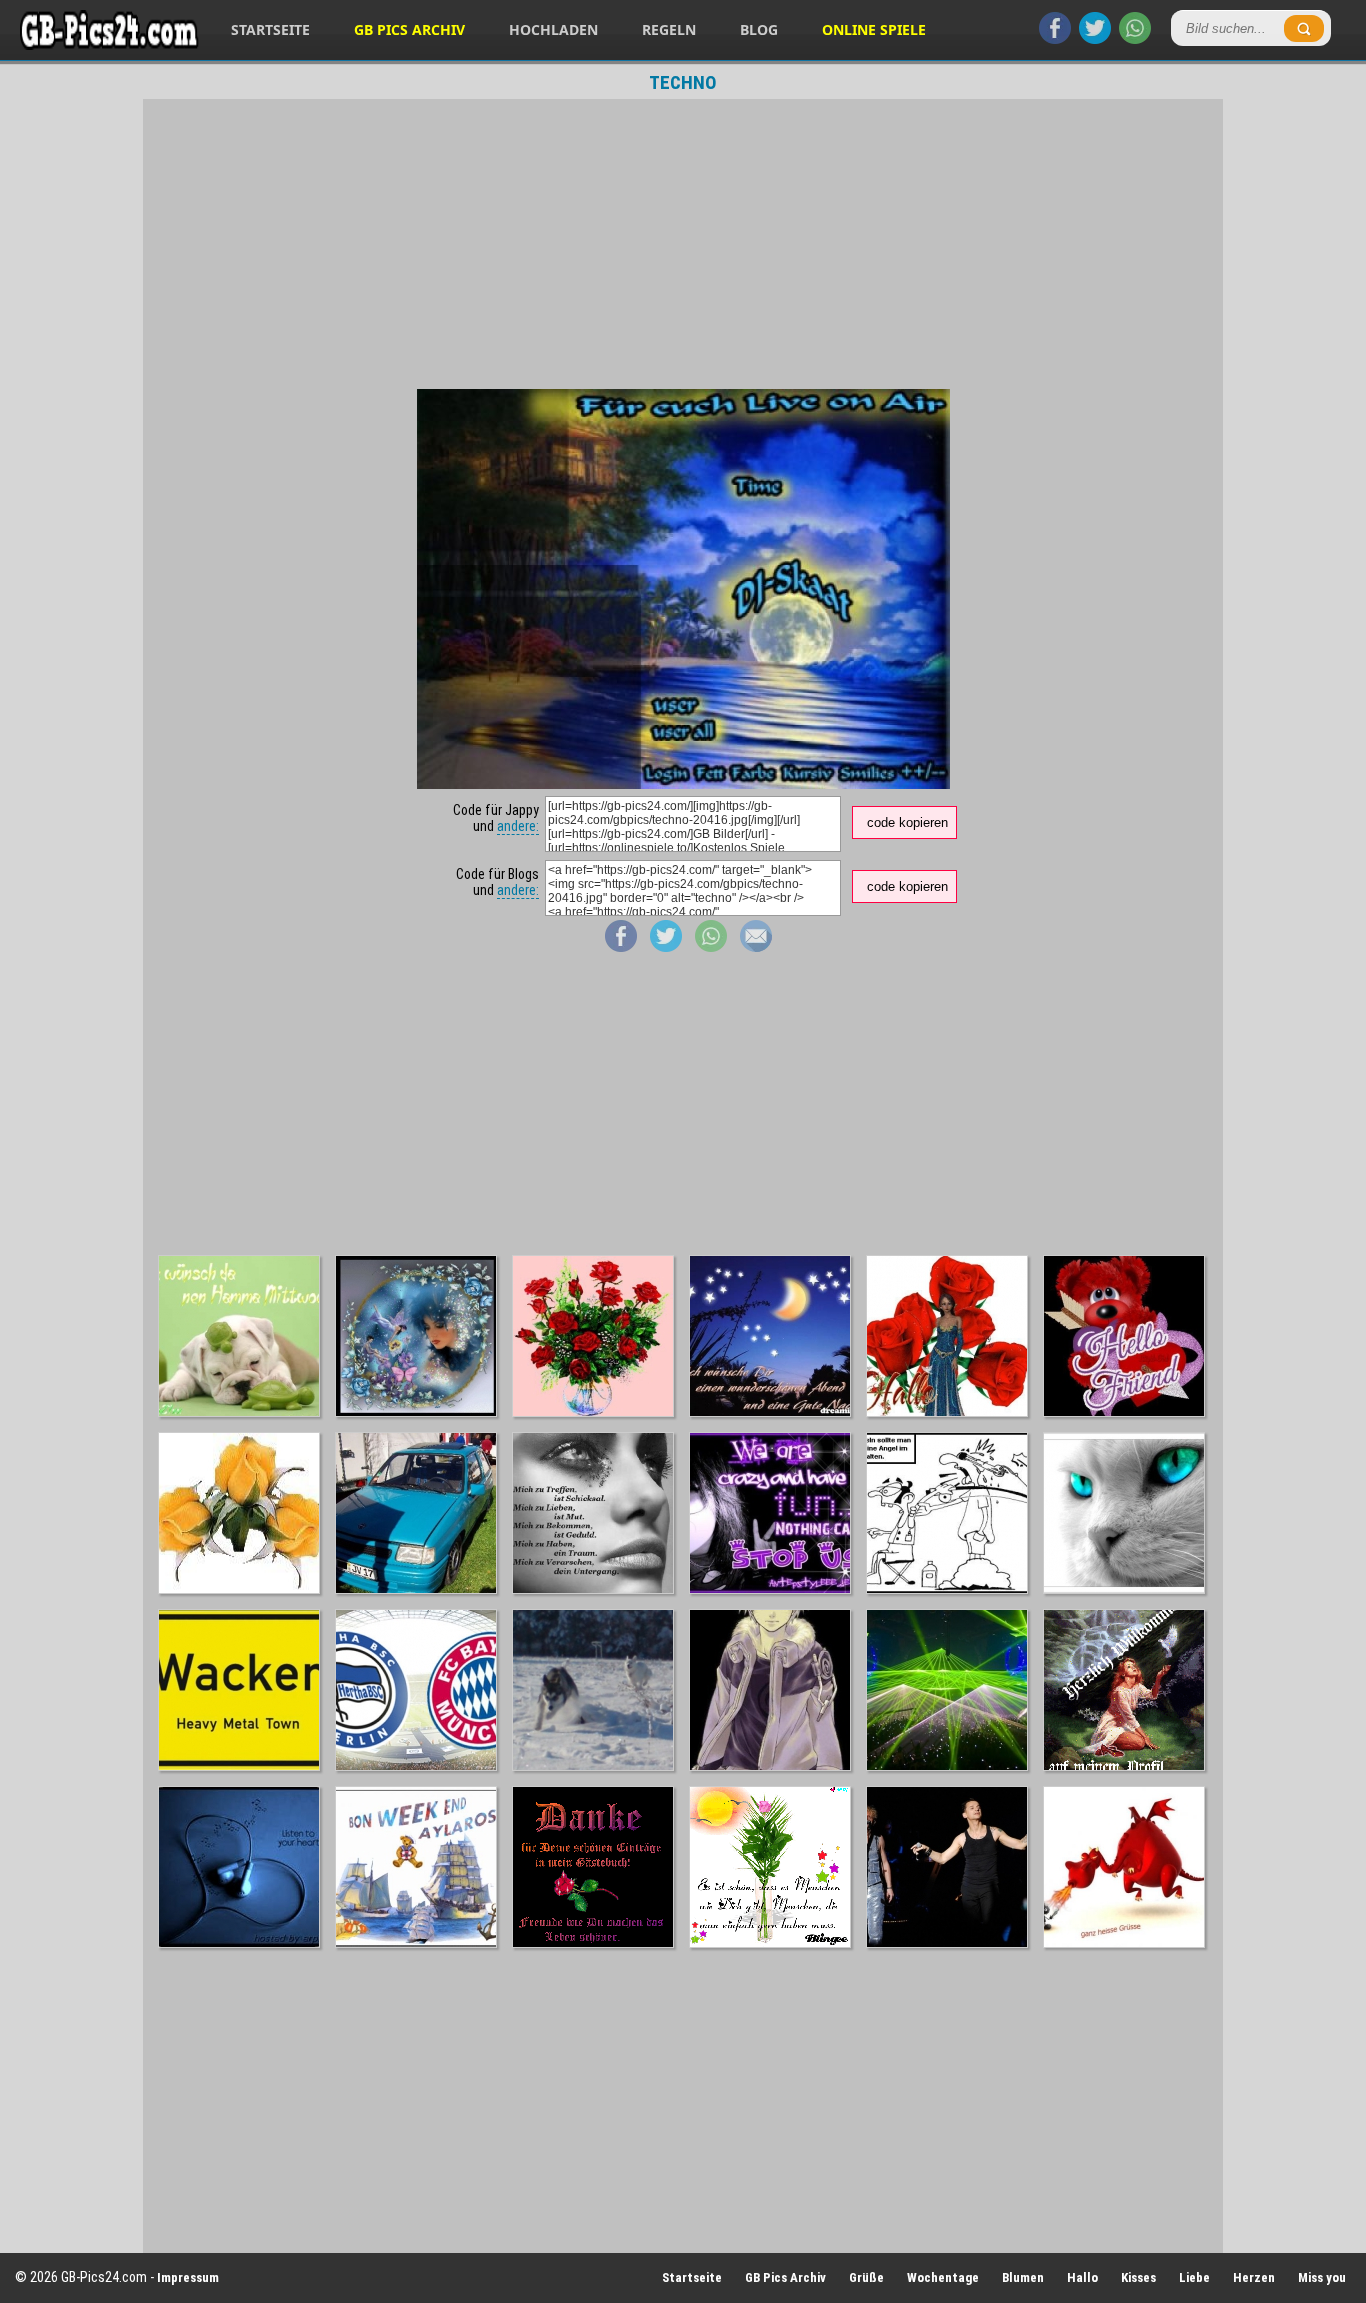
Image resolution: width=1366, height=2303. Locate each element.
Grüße (866, 2277)
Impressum (188, 2277)
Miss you (1322, 2277)
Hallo (1082, 2277)
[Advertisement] (683, 244)
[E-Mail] (756, 947)
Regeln (669, 29)
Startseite (270, 29)
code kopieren (907, 822)
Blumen (1023, 2277)
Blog (759, 29)
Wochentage (943, 2277)
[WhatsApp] (1135, 39)
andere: (518, 826)
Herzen (1254, 2277)
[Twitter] (1095, 39)
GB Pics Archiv (409, 29)
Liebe (1194, 2277)
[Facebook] (1055, 39)
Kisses (1138, 2277)
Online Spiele (874, 29)
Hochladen (553, 29)
